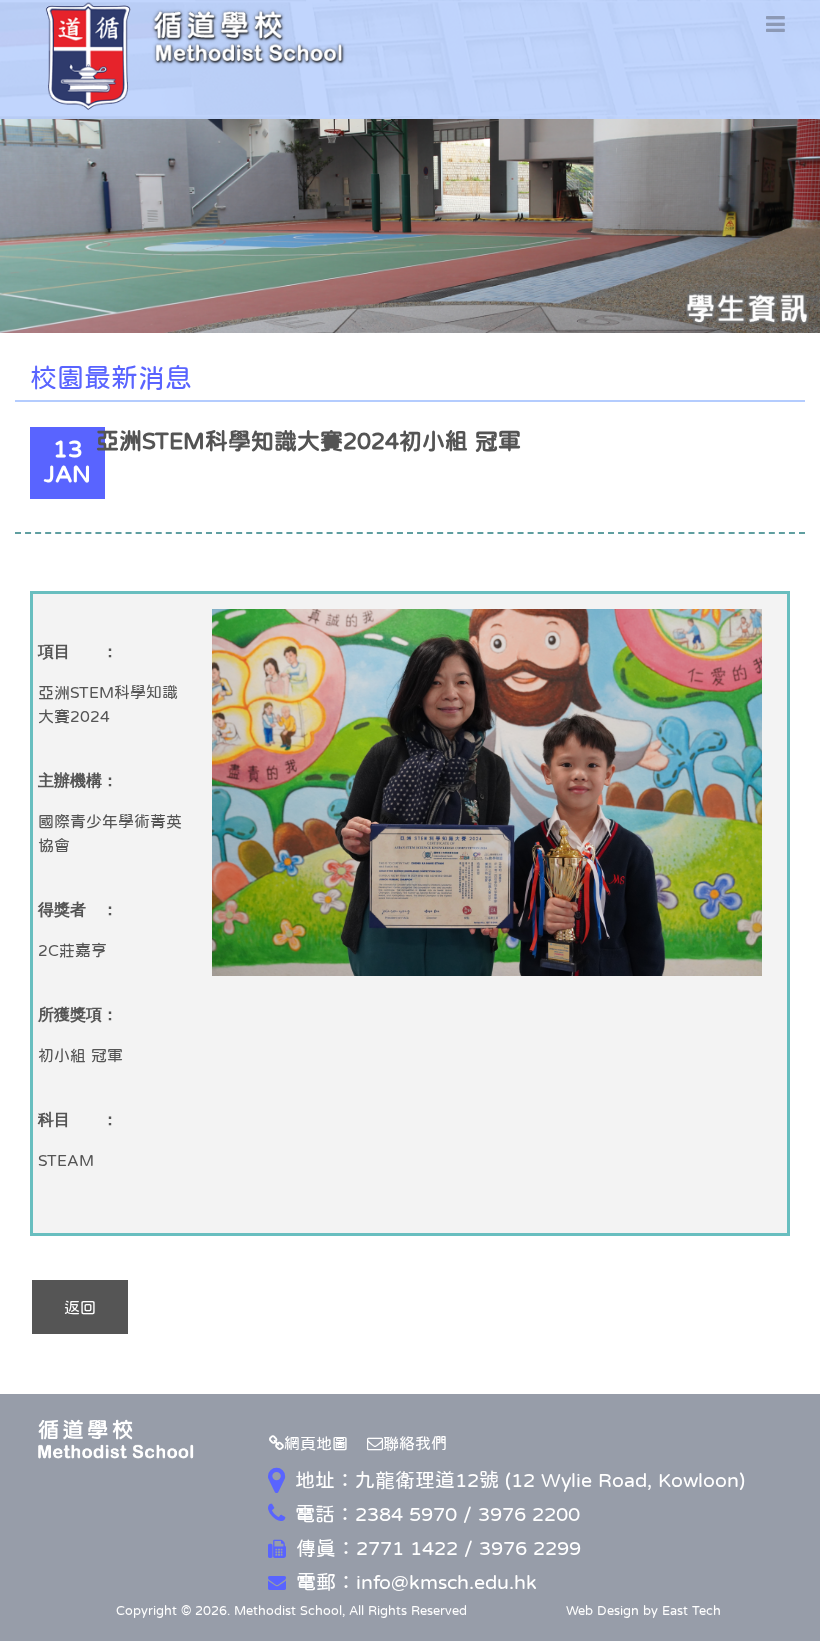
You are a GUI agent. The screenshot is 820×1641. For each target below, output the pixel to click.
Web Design (602, 1610)
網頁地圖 (316, 1443)
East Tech (691, 1610)
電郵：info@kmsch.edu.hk (416, 1582)
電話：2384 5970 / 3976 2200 (437, 1514)
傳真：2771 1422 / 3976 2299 (438, 1548)
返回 (80, 1307)
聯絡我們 (415, 1443)
